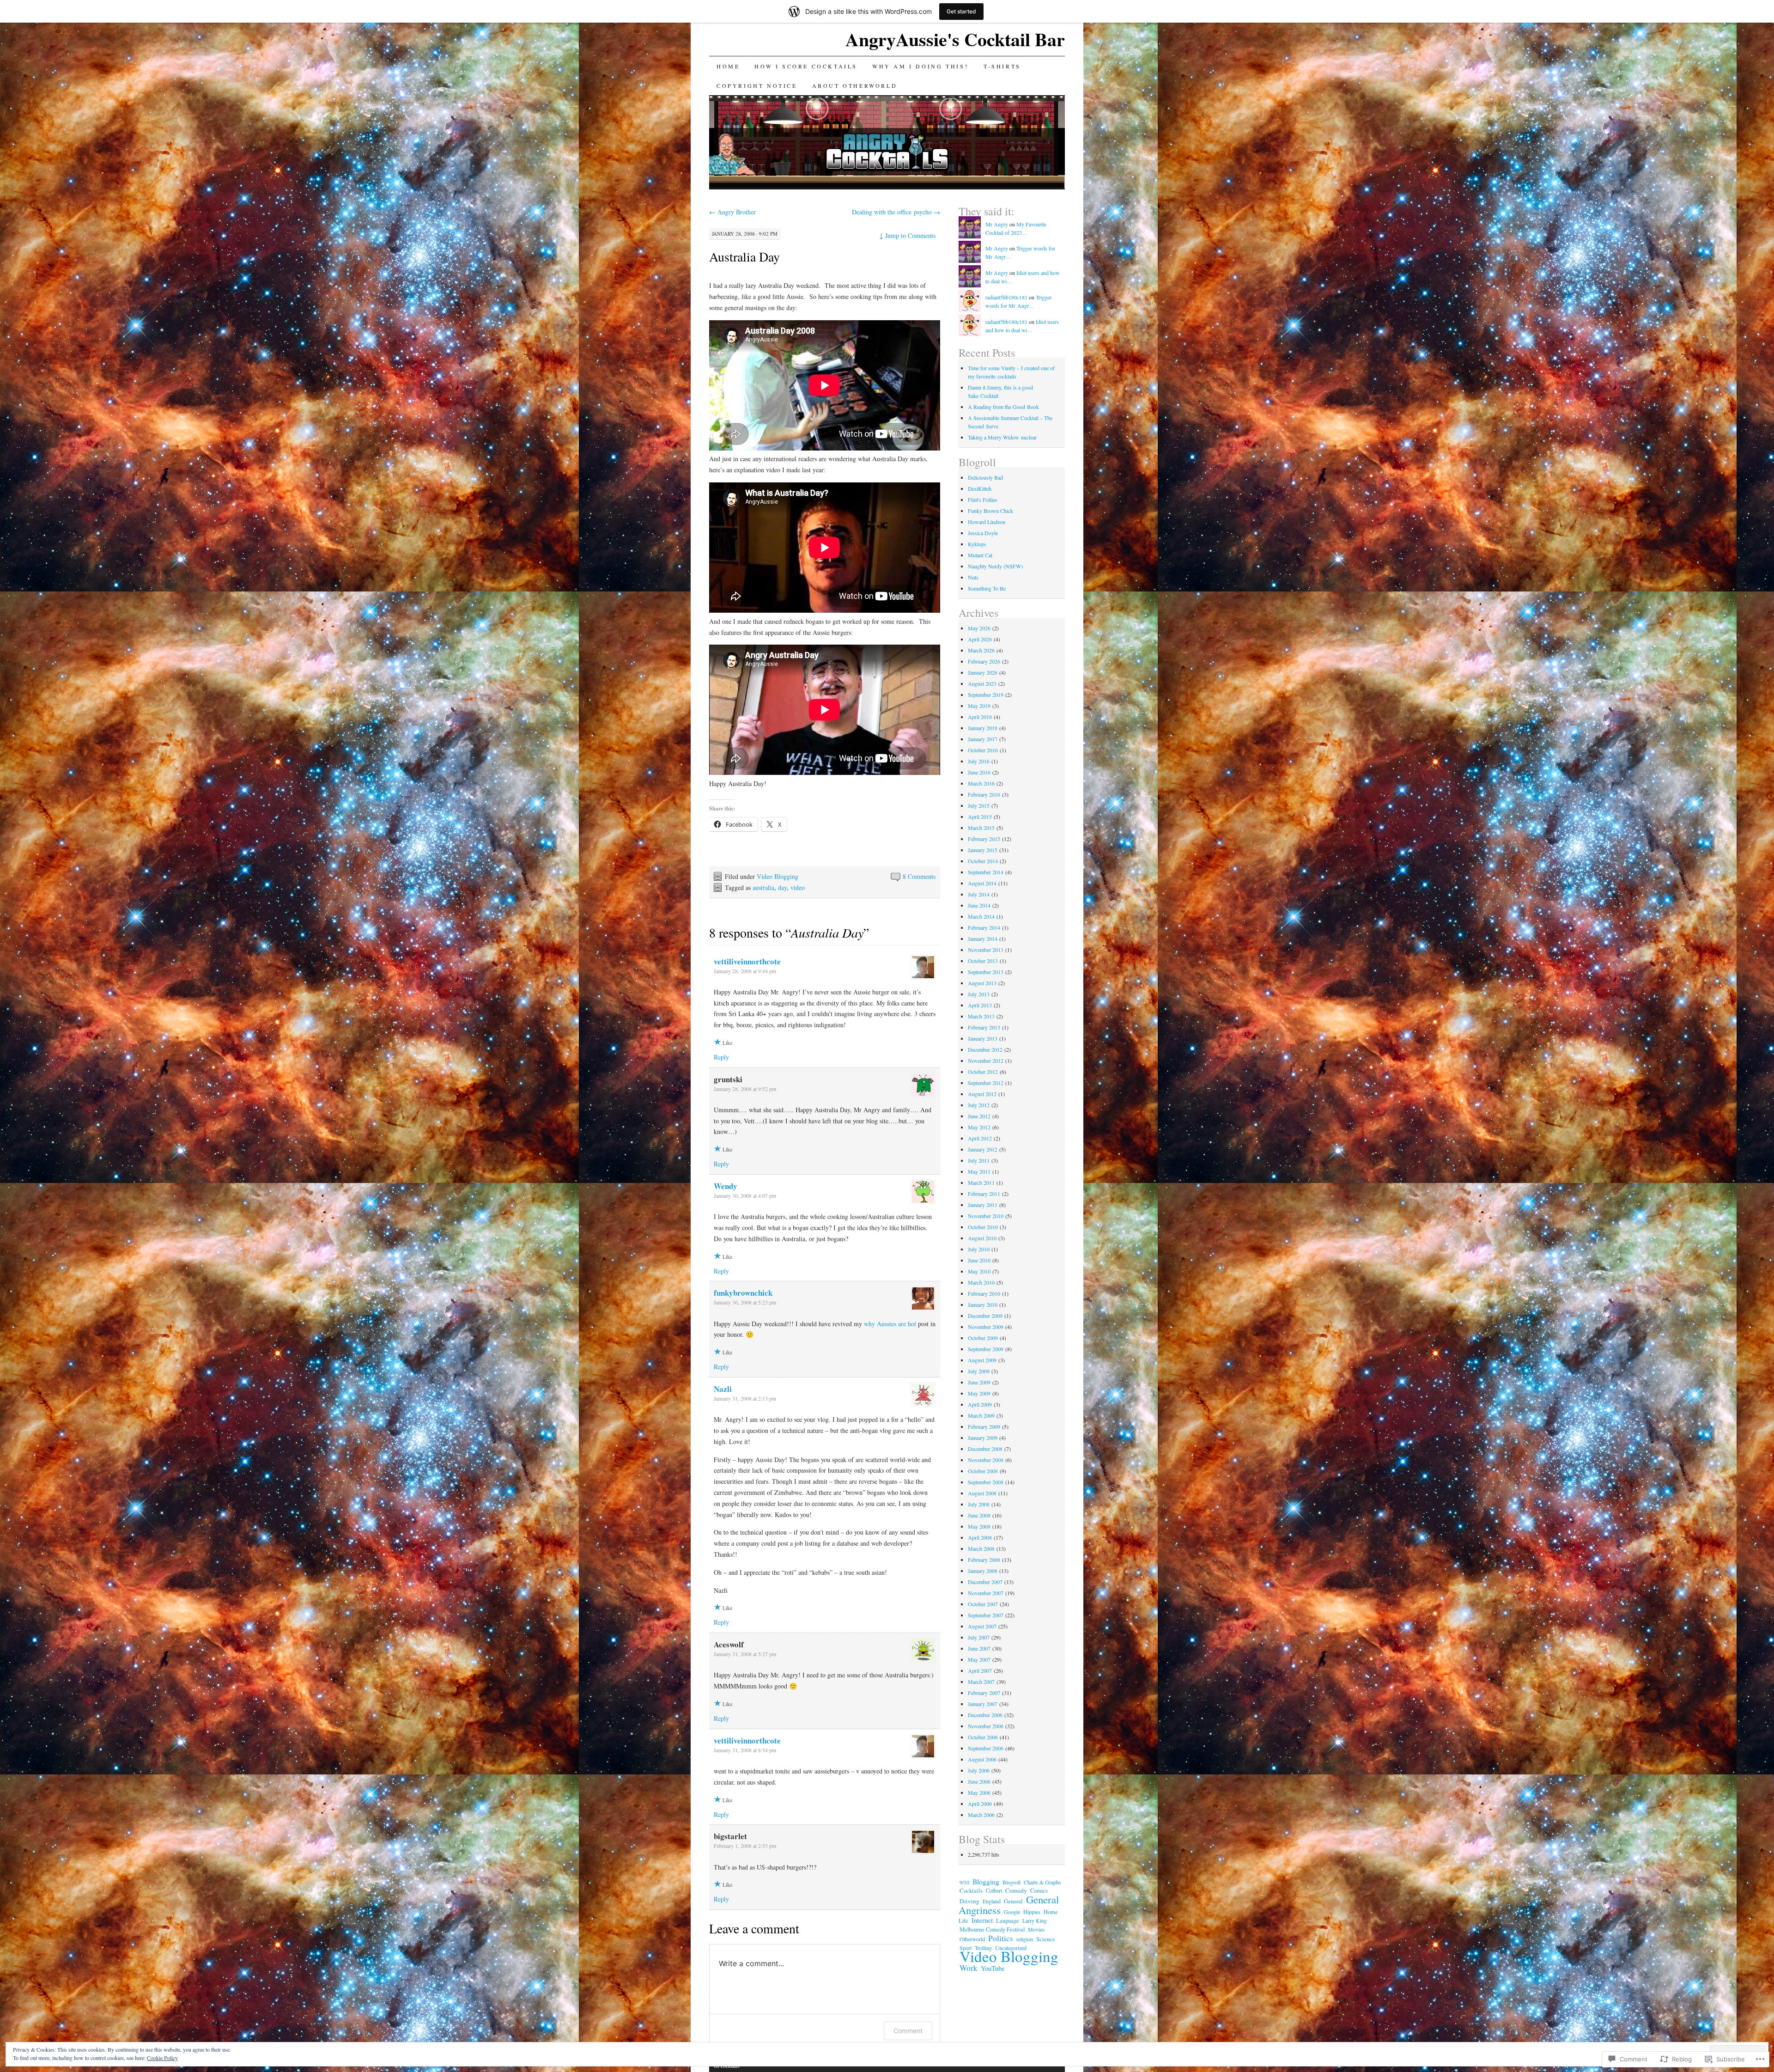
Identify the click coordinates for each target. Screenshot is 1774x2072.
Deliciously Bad (985, 477)
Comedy (1016, 1890)
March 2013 (981, 1016)
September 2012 (986, 1083)
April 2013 (980, 1005)
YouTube (993, 1968)
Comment (908, 2031)
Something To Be (987, 588)
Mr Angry (997, 224)
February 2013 (984, 1027)
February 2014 (984, 927)
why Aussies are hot (890, 1324)
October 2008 (983, 1471)
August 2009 (982, 1360)
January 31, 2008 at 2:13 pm (745, 1398)
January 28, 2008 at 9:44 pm (745, 971)
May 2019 (979, 706)
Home (728, 66)
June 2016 (979, 772)
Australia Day (744, 256)
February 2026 (984, 661)
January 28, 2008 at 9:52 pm (745, 1089)
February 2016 (984, 794)
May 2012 (979, 1127)
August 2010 (982, 1238)
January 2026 (983, 672)
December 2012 (985, 1049)
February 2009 (984, 1426)
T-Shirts (1002, 66)
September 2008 (986, 1482)
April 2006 (980, 1804)
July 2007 (979, 1637)
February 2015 (984, 839)
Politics (1001, 1938)
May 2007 (979, 1659)
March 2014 (981, 916)
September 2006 (986, 1748)
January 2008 (983, 1571)
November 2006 (986, 1726)
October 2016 (983, 750)
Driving (969, 1901)
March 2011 (981, 1182)
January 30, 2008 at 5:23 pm (745, 1302)
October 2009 (983, 1338)
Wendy (726, 1186)
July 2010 (979, 1249)
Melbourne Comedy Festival (992, 1929)
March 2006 (981, 1815)
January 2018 (983, 728)
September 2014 (986, 872)
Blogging (986, 1882)
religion (1025, 1939)
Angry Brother (732, 212)
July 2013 (979, 994)
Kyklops (977, 544)
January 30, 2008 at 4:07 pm (745, 1195)
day (782, 887)
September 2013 (986, 972)
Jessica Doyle (983, 533)
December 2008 (985, 1449)
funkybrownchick (743, 1293)
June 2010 (979, 1260)
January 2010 (983, 1304)
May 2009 (979, 1393)
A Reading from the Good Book (1003, 407)
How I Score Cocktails (806, 66)
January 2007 (983, 1704)
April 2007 (980, 1670)
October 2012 (983, 1072)
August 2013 (982, 983)
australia (763, 887)
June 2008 (979, 1515)
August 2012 (982, 1094)
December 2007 (985, 1582)
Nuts (973, 577)
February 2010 (984, 1293)
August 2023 (982, 683)
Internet (982, 1920)
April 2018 (980, 717)
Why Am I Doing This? (920, 66)
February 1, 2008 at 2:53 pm (745, 1846)
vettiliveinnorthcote (747, 961)
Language (1008, 1921)
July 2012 (979, 1105)
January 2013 (983, 1038)
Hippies (1032, 1912)
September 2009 (986, 1349)
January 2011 (983, 1205)
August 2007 (982, 1626)
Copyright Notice (757, 85)
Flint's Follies (983, 500)
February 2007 (984, 1693)
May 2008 (979, 1526)
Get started (961, 11)
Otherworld (972, 1939)
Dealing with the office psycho (896, 212)
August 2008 (982, 1493)
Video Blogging (778, 876)
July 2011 (979, 1160)
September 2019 (986, 695)
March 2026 (981, 650)
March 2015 (981, 828)
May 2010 (979, 1271)
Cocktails (971, 1891)
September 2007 (986, 1615)
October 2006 (983, 1737)
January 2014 (983, 938)
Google (1012, 1912)
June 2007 (979, 1648)
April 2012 (980, 1138)
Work (969, 1968)
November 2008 (986, 1460)
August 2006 (982, 1759)
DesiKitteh (980, 488)
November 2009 (986, 1327)
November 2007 (986, 1593)
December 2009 (985, 1316)
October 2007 (983, 1604)
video (798, 887)
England (992, 1901)
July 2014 (979, 894)
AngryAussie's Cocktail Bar (955, 39)
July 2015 (979, 805)
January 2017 (983, 739)
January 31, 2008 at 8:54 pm (745, 1750)
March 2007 (981, 1682)
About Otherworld (855, 85)
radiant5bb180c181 (1006, 297)
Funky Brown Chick (990, 511)
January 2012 (983, 1149)
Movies (1036, 1929)
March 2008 (981, 1548)
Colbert (994, 1890)
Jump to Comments (907, 235)
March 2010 (981, 1282)
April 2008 (980, 1537)
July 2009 (979, 1371)
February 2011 (984, 1194)
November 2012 (986, 1060)
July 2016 (979, 761)
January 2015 (983, 850)
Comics (1039, 1891)
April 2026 (980, 639)
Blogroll (1012, 1882)
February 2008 (984, 1560)
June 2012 (979, 1116)
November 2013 (986, 950)
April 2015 (980, 817)
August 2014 (982, 883)
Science (1046, 1939)
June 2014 (979, 905)
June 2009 (979, 1382)
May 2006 (979, 1792)
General (1013, 1901)
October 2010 (983, 1227)
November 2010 (986, 1216)
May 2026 (979, 628)
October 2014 (983, 861)
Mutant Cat (980, 555)
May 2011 (979, 1171)
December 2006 (985, 1715)
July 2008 (979, 1504)
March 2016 (981, 783)
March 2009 (981, 1415)
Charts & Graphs (1042, 1882)
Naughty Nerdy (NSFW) (995, 566)
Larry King (1035, 1920)
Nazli (723, 1389)
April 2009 (980, 1404)
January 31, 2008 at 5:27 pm (745, 1654)
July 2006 (979, 1770)
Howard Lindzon (987, 522)
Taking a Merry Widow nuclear (1002, 437)
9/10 (964, 1882)
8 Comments (919, 876)
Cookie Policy (162, 2058)
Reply (721, 1057)
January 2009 (983, 1438)
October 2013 (983, 961)
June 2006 (979, 1781)
